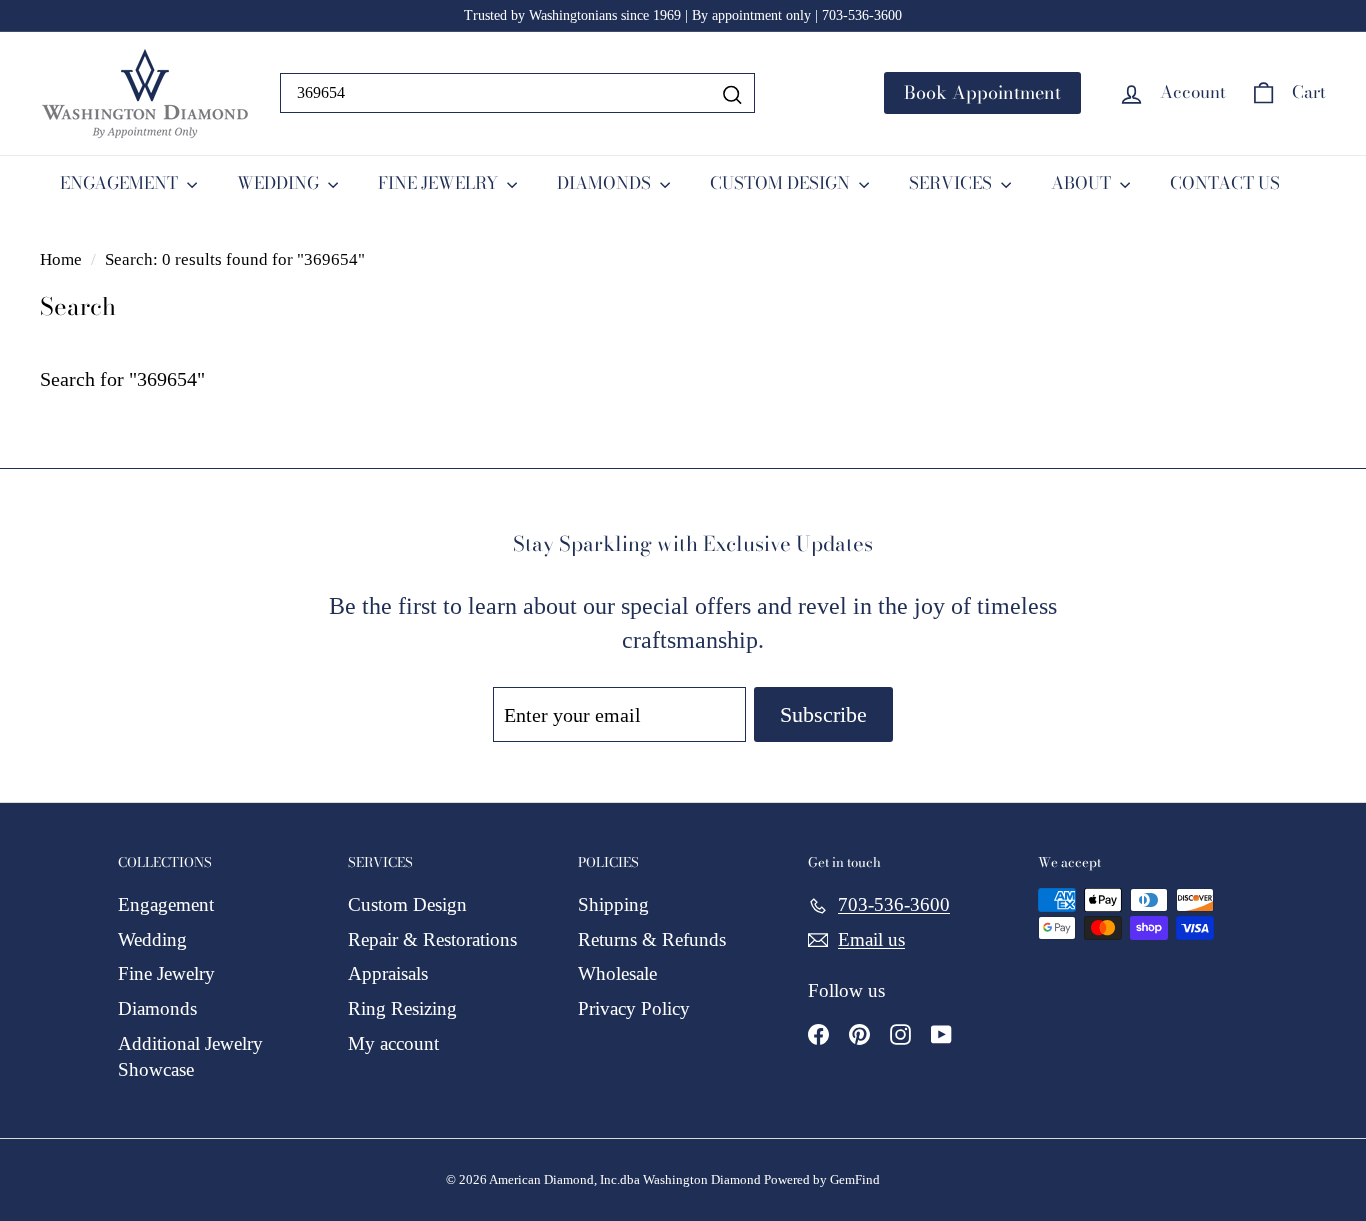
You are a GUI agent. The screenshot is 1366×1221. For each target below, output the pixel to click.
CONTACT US (1225, 183)
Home (63, 259)
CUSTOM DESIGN (782, 183)
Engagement (166, 904)
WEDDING (280, 183)
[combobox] (517, 93)
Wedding (152, 939)
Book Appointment (982, 92)
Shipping (613, 904)
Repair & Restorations (432, 939)
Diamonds (157, 1008)
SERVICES (952, 183)
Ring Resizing (402, 1008)
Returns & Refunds (652, 939)
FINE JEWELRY (440, 183)
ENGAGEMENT (121, 183)
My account (393, 1043)
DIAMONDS (606, 183)
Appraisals (388, 973)
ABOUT (1083, 183)
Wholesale (617, 973)
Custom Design (407, 904)
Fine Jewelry (166, 973)
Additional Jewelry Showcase (190, 1057)
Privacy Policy (634, 1008)
